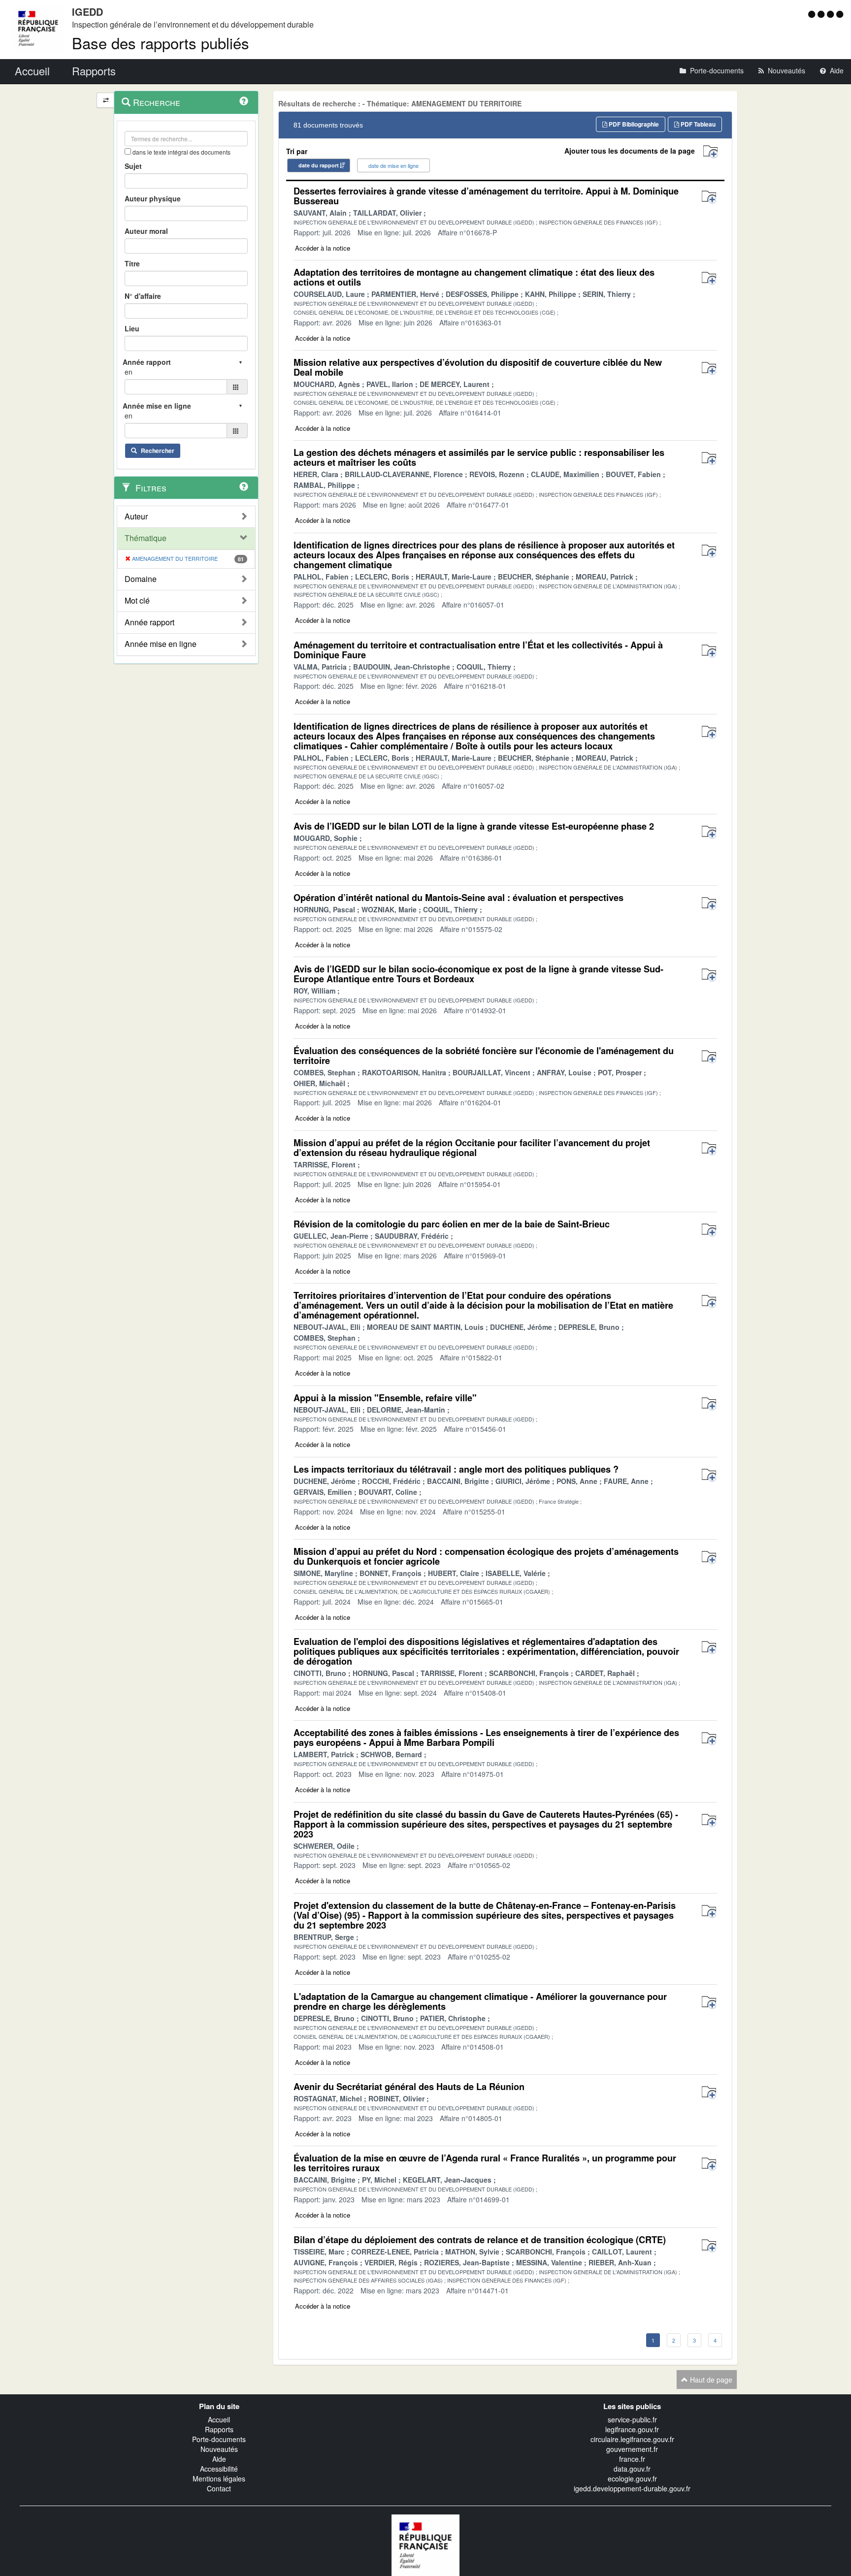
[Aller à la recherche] (832, 14)
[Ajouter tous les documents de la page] (710, 152)
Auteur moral (146, 231)
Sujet (133, 166)
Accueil (219, 2419)
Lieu (132, 328)
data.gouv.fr (632, 2469)
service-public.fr (632, 2419)
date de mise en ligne (393, 165)
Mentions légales (219, 2479)
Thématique (146, 538)
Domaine (141, 579)
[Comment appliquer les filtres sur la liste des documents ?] (244, 486)
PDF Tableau (697, 124)
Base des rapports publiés (161, 43)
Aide (219, 2459)
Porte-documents (219, 2439)
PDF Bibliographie (633, 124)
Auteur (136, 516)
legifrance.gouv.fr (632, 2429)
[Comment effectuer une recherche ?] (244, 101)
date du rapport (319, 165)
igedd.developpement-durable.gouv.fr (632, 2488)
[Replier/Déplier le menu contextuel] (106, 100)
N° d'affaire (143, 296)
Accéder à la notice (323, 248)
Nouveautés (219, 2449)
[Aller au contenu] (822, 14)
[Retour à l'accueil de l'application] (425, 2544)
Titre (132, 263)
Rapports (219, 2429)
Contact (219, 2488)
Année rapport (149, 622)
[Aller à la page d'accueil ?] (840, 14)
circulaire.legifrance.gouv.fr (632, 2439)
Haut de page (710, 2380)
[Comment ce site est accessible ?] (813, 14)
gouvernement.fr (632, 2449)
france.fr (632, 2459)
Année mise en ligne (161, 644)
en (129, 372)
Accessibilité (219, 2469)
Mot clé (137, 601)
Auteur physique (153, 198)
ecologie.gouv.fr (632, 2479)
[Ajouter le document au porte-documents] (709, 197)
